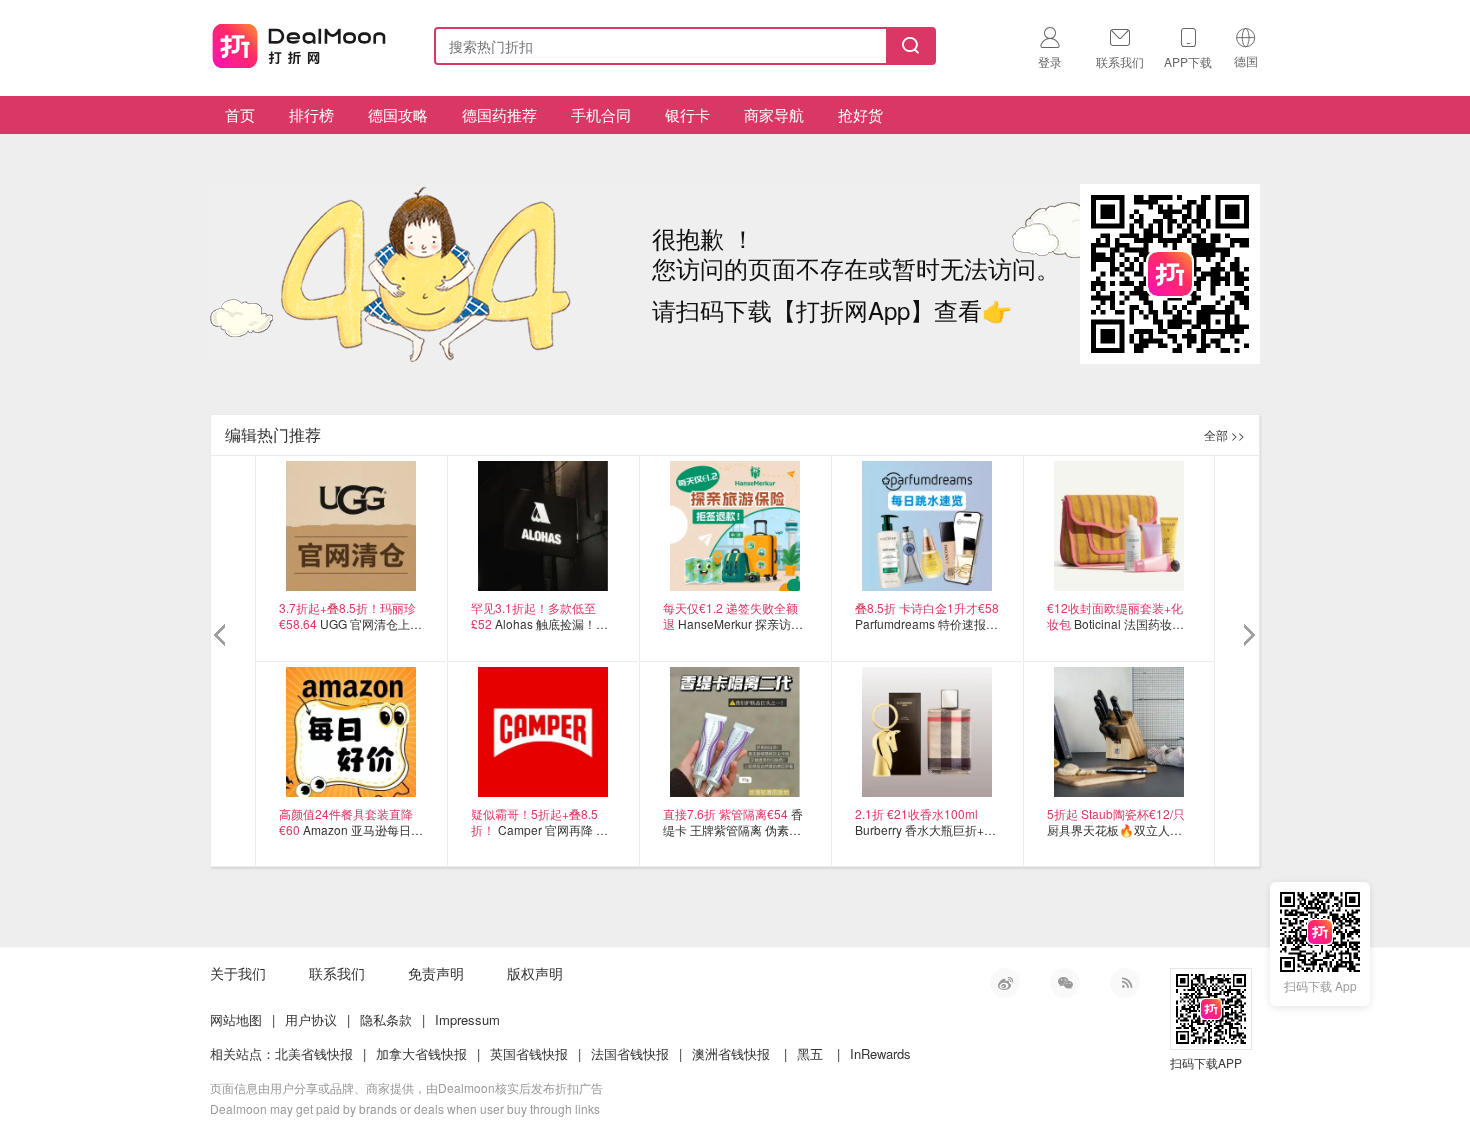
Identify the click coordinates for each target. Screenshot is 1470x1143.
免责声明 (436, 973)
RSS (1125, 983)
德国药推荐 (499, 114)
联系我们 (337, 973)
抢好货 (860, 114)
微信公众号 (1065, 983)
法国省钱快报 (630, 1053)
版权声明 (535, 973)
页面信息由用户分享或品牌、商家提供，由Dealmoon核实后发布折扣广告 (406, 1087)
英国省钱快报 (529, 1053)
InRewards (880, 1053)
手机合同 (601, 114)
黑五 (810, 1053)
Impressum (467, 1019)
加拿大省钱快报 (421, 1053)
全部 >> (1224, 434)
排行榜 (311, 114)
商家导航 (774, 114)
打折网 (299, 42)
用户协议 (311, 1019)
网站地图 (236, 1019)
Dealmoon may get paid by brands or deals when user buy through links (405, 1108)
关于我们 (238, 973)
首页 (240, 114)
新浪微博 (1005, 983)
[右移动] (1247, 636)
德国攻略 (398, 114)
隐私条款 (386, 1019)
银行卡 (687, 114)
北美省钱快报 (314, 1053)
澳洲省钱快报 (731, 1053)
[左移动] (222, 636)
